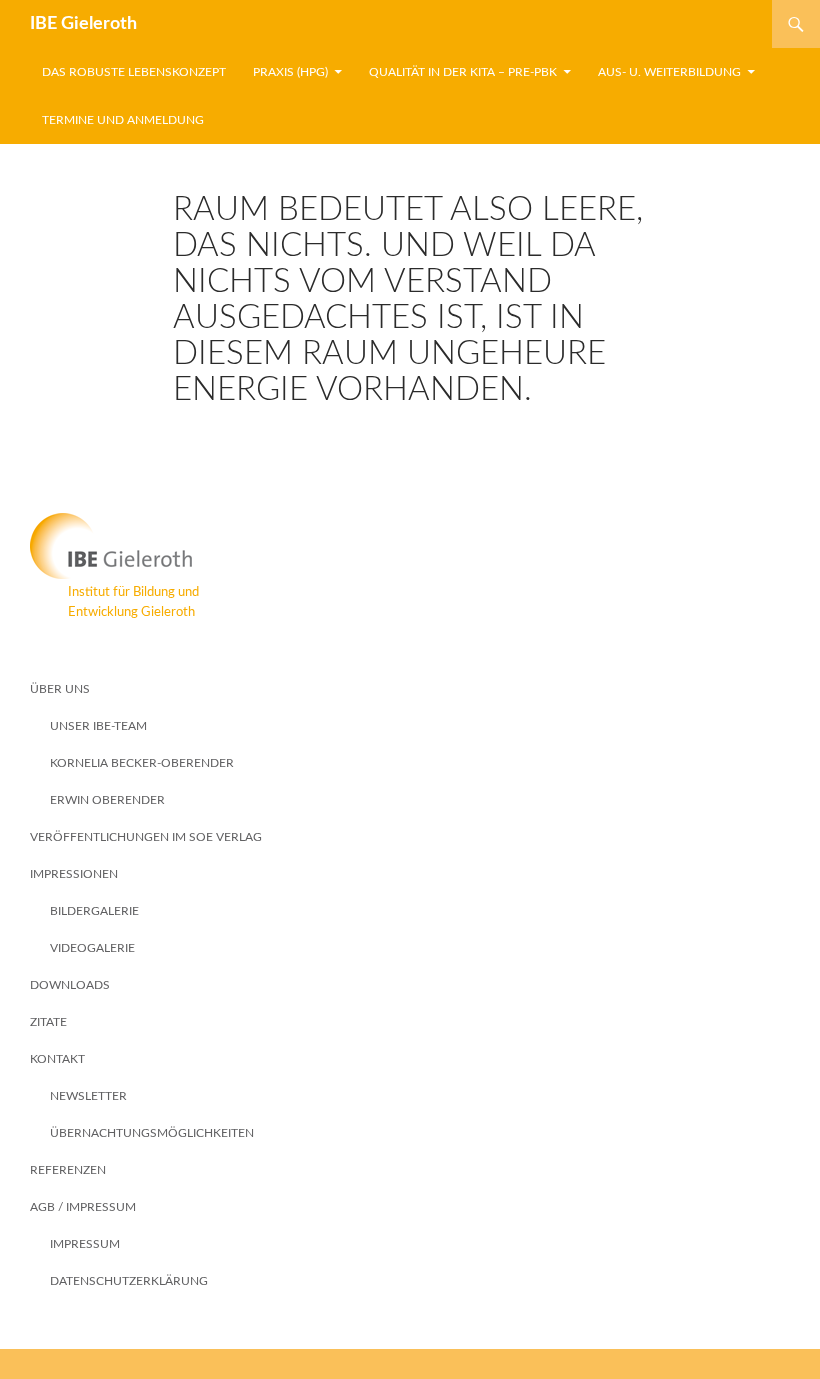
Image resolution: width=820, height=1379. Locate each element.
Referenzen (68, 1170)
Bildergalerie (94, 911)
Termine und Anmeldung (123, 120)
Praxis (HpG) (290, 72)
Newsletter (88, 1096)
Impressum (85, 1244)
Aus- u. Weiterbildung (669, 72)
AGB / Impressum (83, 1207)
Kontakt (57, 1059)
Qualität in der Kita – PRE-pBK (463, 72)
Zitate (48, 1022)
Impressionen (74, 874)
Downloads (70, 985)
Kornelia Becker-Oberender (142, 763)
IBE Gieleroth (83, 24)
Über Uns (60, 689)
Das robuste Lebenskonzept (134, 72)
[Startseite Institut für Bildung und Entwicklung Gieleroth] (410, 546)
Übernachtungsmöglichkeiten (152, 1133)
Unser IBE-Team (98, 726)
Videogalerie (92, 948)
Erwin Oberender (107, 800)
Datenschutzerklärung (129, 1281)
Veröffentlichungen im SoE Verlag (146, 837)
